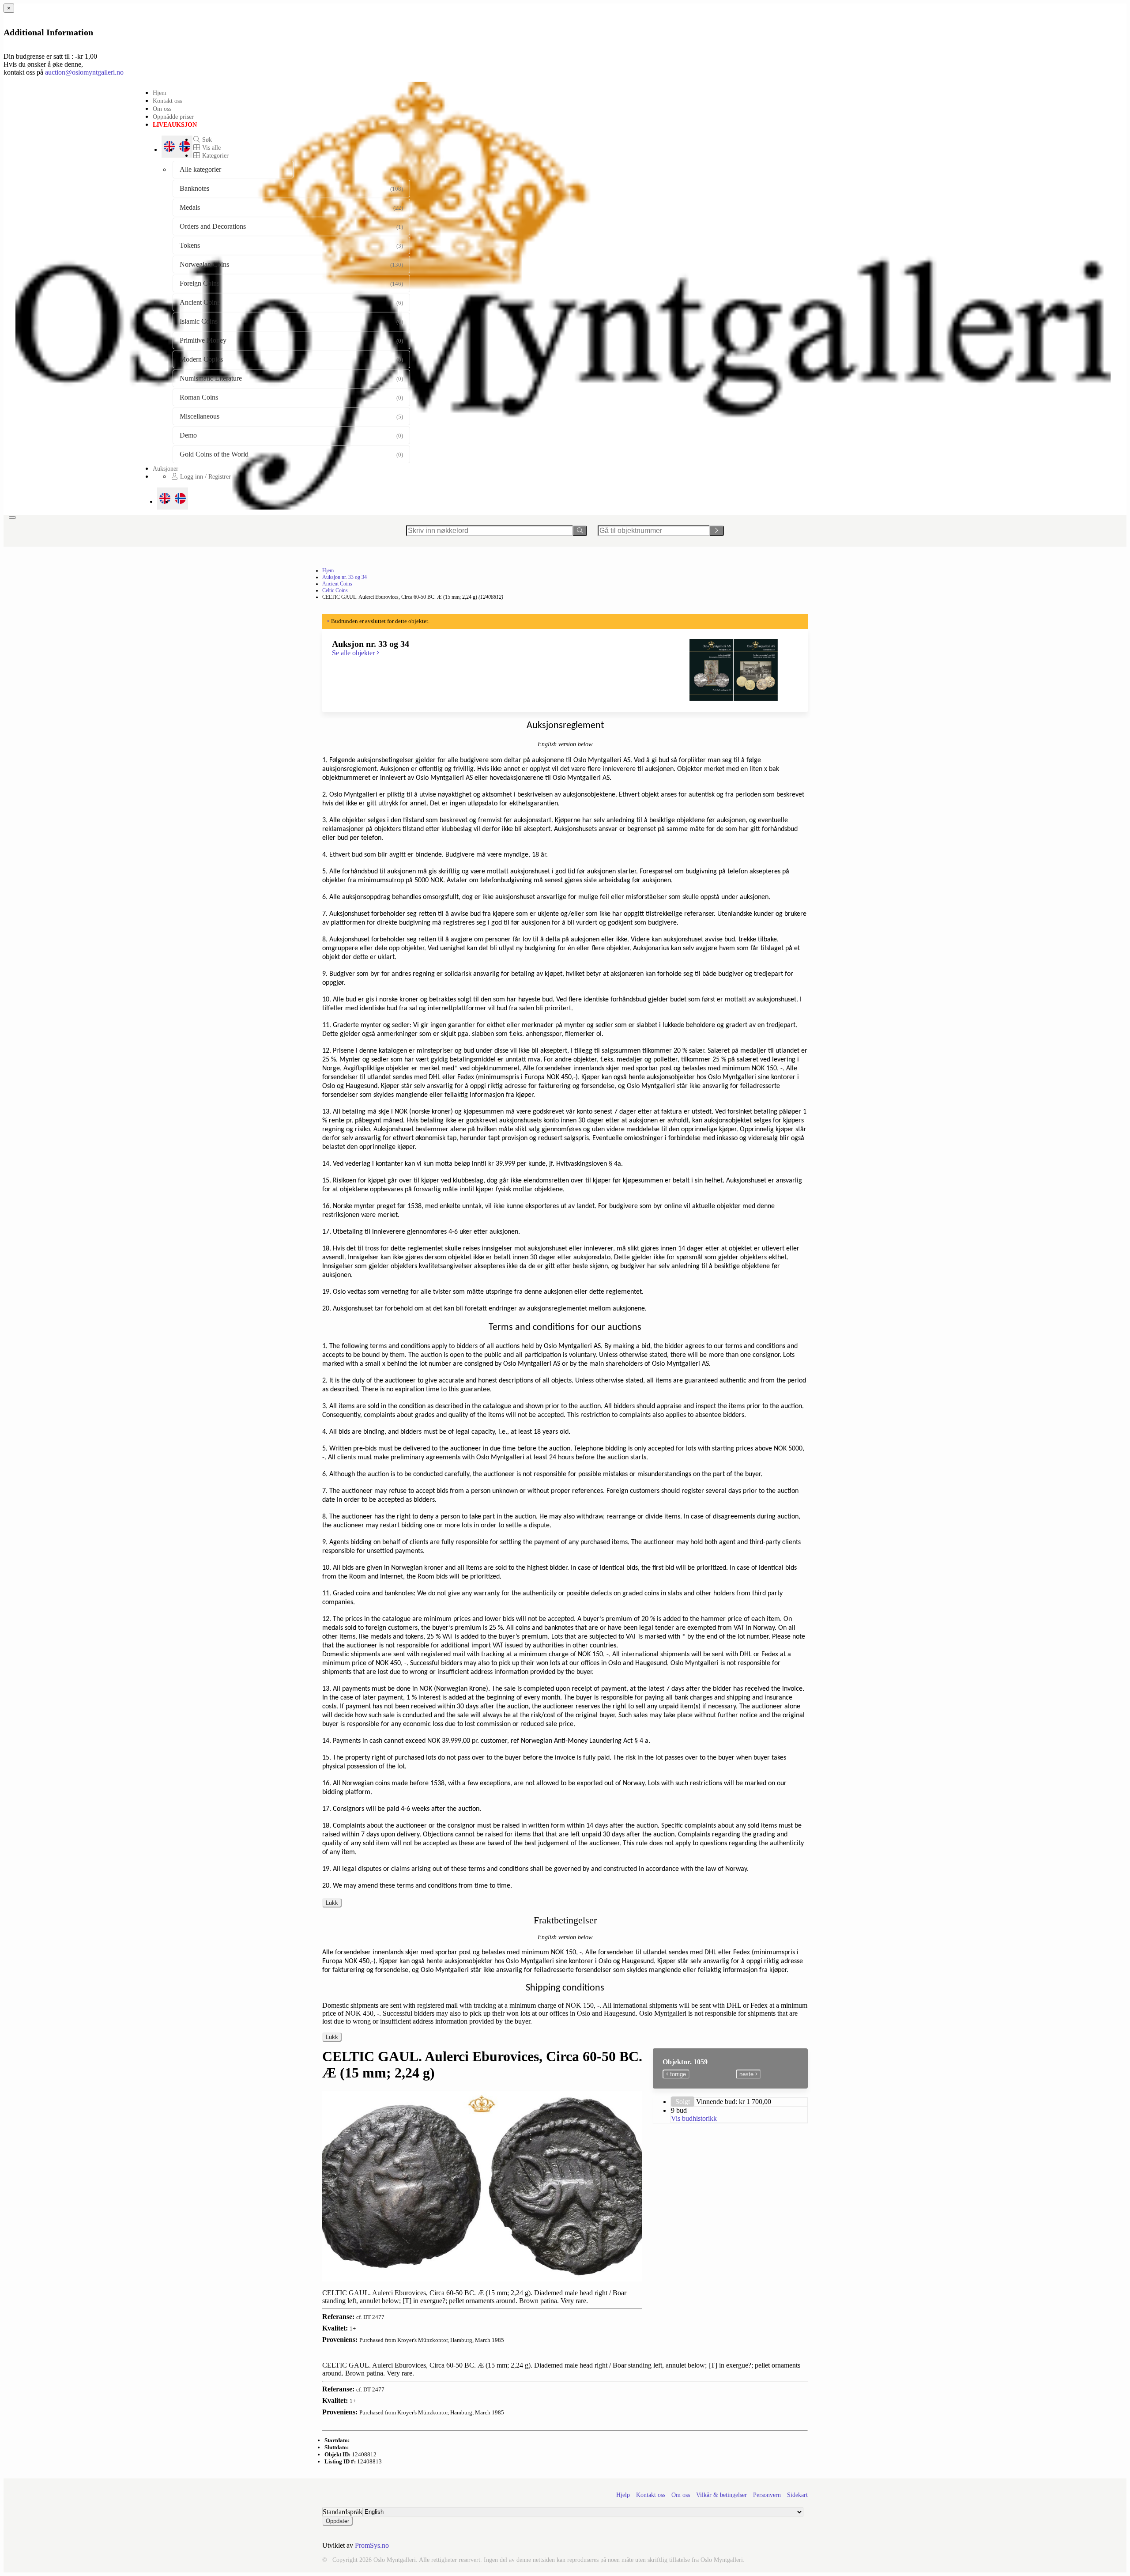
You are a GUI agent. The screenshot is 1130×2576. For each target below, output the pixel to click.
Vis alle (211, 147)
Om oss (162, 109)
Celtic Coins (335, 590)
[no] (180, 499)
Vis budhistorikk (694, 2118)
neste (747, 2074)
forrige (677, 2074)
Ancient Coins (337, 584)
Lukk (332, 1903)
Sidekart (797, 2495)
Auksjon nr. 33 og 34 (345, 577)
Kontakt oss (167, 101)
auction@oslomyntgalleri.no (84, 72)
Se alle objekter (354, 653)
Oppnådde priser (173, 117)
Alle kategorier (200, 169)
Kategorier (215, 155)
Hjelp (623, 2495)
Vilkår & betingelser (721, 2495)
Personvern (767, 2495)
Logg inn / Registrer (205, 476)
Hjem (160, 93)
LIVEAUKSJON (175, 125)
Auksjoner (166, 468)
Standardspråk (343, 2512)
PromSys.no (372, 2545)
